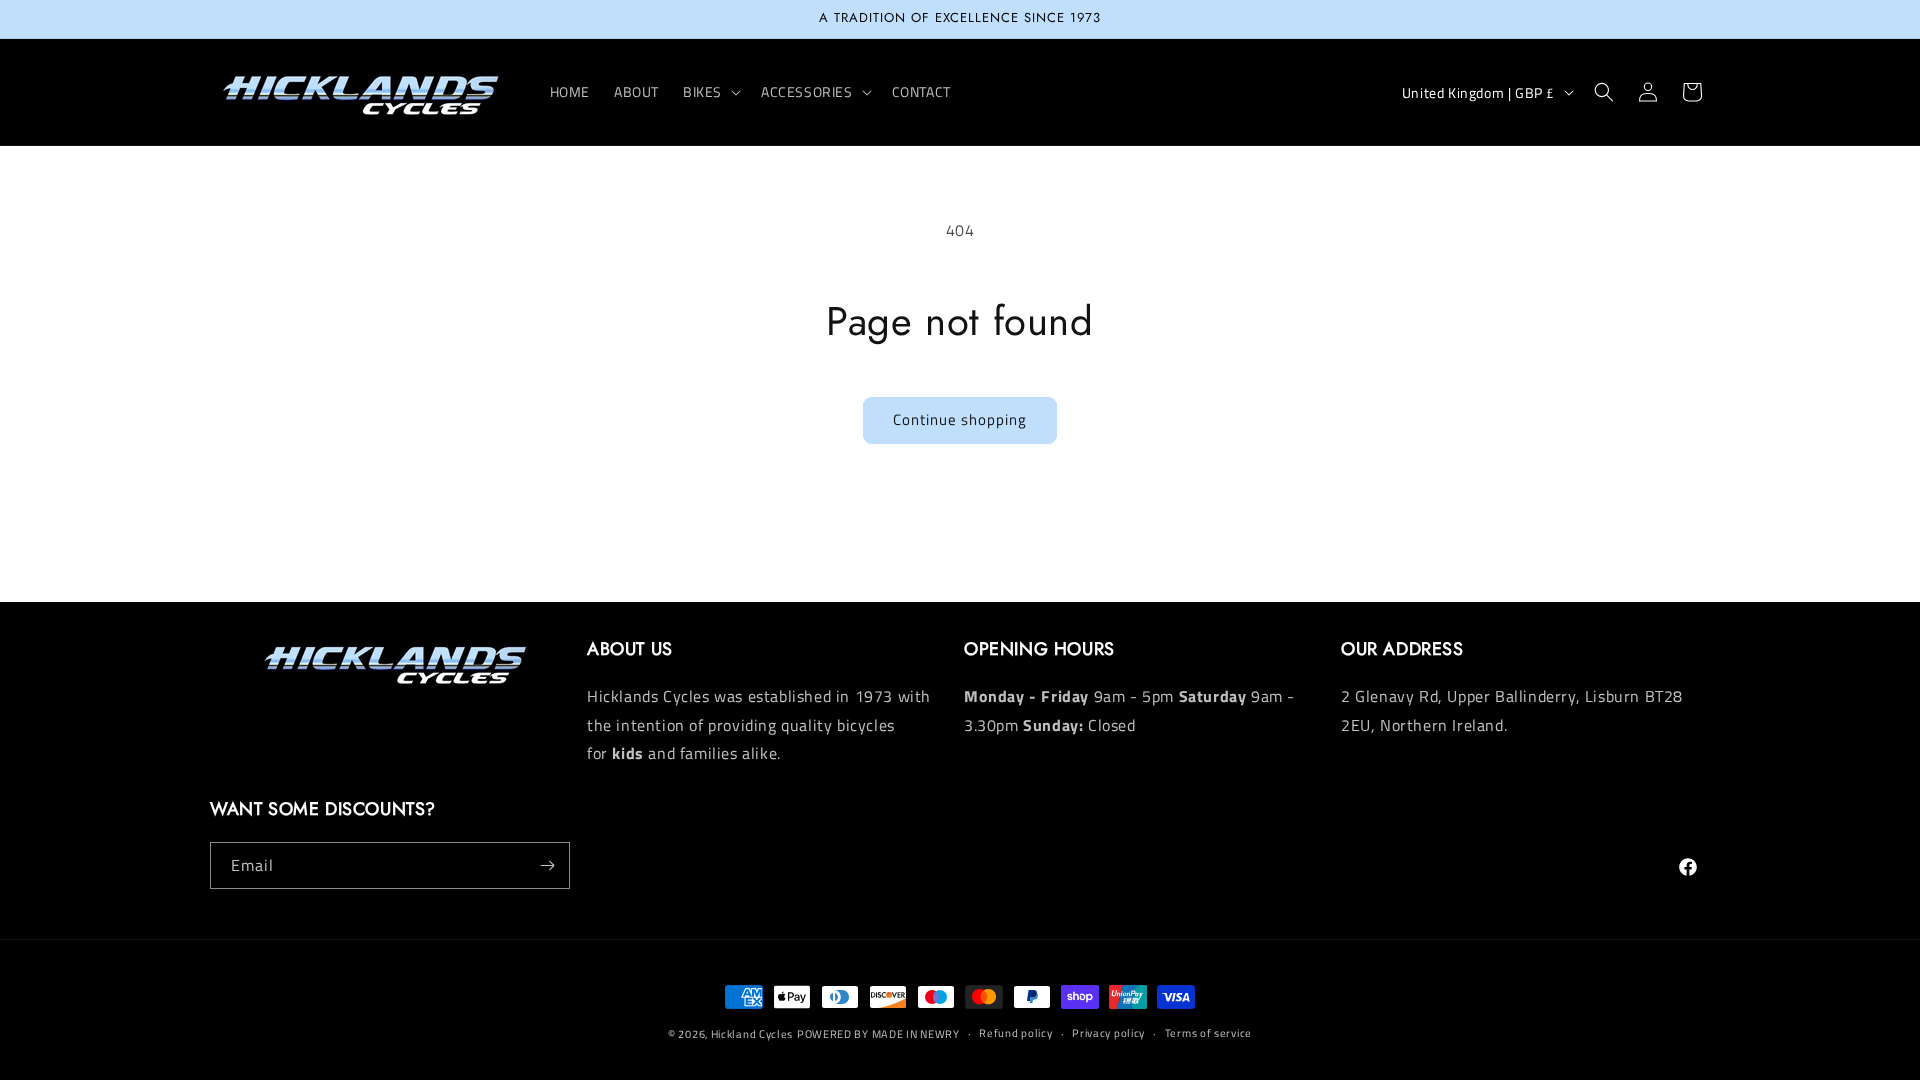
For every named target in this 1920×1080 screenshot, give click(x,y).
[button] (710, 92)
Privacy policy (1108, 1033)
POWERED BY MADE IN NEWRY (878, 1034)
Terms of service (1208, 1033)
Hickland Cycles (752, 1034)
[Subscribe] (547, 865)
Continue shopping (960, 419)
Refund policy (1015, 1033)
